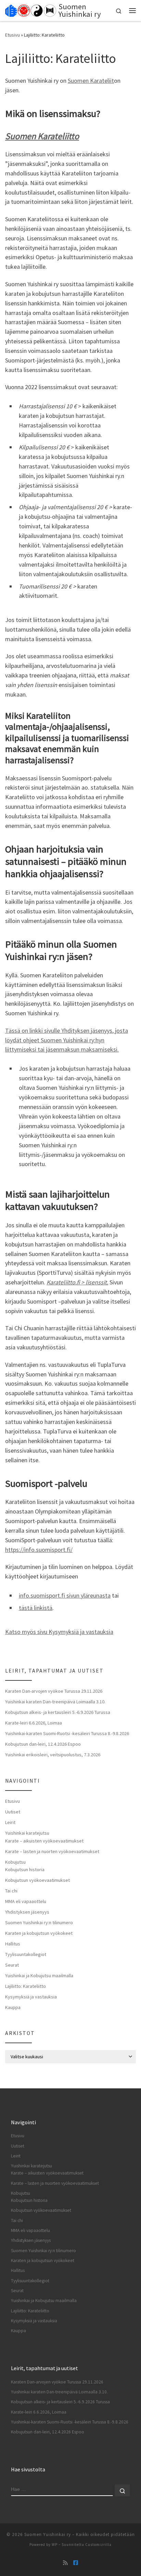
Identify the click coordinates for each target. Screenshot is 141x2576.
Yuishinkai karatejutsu (27, 1833)
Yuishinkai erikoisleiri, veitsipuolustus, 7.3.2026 (53, 1755)
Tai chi (11, 1891)
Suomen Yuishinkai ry (48, 2534)
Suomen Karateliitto (42, 136)
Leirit (10, 1822)
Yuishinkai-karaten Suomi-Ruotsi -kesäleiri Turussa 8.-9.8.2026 (67, 1733)
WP (55, 2545)
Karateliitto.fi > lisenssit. (77, 1282)
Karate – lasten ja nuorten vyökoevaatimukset (52, 1851)
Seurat (12, 1965)
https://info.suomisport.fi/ (39, 1550)
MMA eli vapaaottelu (26, 1901)
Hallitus (13, 1944)
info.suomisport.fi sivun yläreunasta (65, 1595)
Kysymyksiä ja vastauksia (31, 1997)
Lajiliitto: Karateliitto (25, 1986)
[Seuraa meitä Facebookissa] (76, 2563)
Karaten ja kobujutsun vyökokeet (39, 1933)
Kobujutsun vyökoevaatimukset (37, 1880)
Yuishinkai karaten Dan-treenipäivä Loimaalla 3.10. (55, 1702)
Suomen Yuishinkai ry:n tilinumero (39, 1923)
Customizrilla (98, 2545)
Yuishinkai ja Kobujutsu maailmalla (39, 1976)
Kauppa (13, 2007)
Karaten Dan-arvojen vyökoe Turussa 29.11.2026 (54, 1691)
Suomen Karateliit (91, 81)
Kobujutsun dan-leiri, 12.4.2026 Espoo (43, 1744)
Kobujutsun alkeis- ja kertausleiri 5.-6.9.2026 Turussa (58, 1712)
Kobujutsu (15, 1862)
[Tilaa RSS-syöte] (65, 2563)
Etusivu (12, 35)
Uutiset (13, 1812)
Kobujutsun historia (25, 1870)
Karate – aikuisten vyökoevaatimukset (44, 1841)
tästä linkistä (36, 1608)
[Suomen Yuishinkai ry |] (31, 10)
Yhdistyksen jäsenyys (27, 1912)
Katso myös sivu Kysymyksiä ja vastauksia (59, 1632)
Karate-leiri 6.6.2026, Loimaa (34, 1723)
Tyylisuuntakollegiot (26, 1954)
